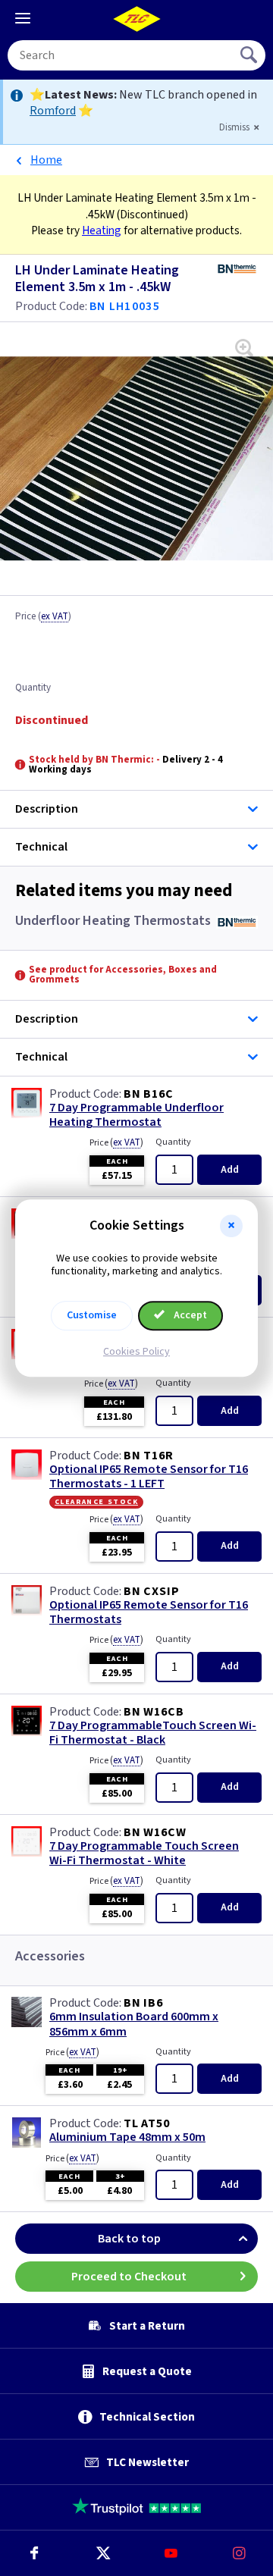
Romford (53, 111)
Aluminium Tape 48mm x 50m (127, 2137)
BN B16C (149, 1094)
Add (230, 1170)
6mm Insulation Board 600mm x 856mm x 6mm (134, 2024)
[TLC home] (136, 19)
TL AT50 (147, 2123)
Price (43, 617)
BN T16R (149, 1456)
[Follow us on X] (102, 2553)
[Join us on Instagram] (239, 2553)
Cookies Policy (136, 1352)
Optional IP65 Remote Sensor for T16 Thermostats (149, 1612)
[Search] (250, 55)
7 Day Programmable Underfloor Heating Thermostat (136, 1115)
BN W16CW (155, 1832)
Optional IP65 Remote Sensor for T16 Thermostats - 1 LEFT (149, 1477)
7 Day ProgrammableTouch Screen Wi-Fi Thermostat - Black (153, 1733)
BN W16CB (154, 1712)
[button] (231, 1226)
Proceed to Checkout (129, 2277)
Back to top (129, 2239)
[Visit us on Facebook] (34, 2553)
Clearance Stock (96, 1502)
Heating (102, 230)
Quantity (33, 688)
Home (46, 160)
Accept (189, 1315)
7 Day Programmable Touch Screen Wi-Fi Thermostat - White (144, 1854)
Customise (92, 1315)
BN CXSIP (151, 1591)
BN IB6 (143, 2003)
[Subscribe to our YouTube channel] (171, 2553)
